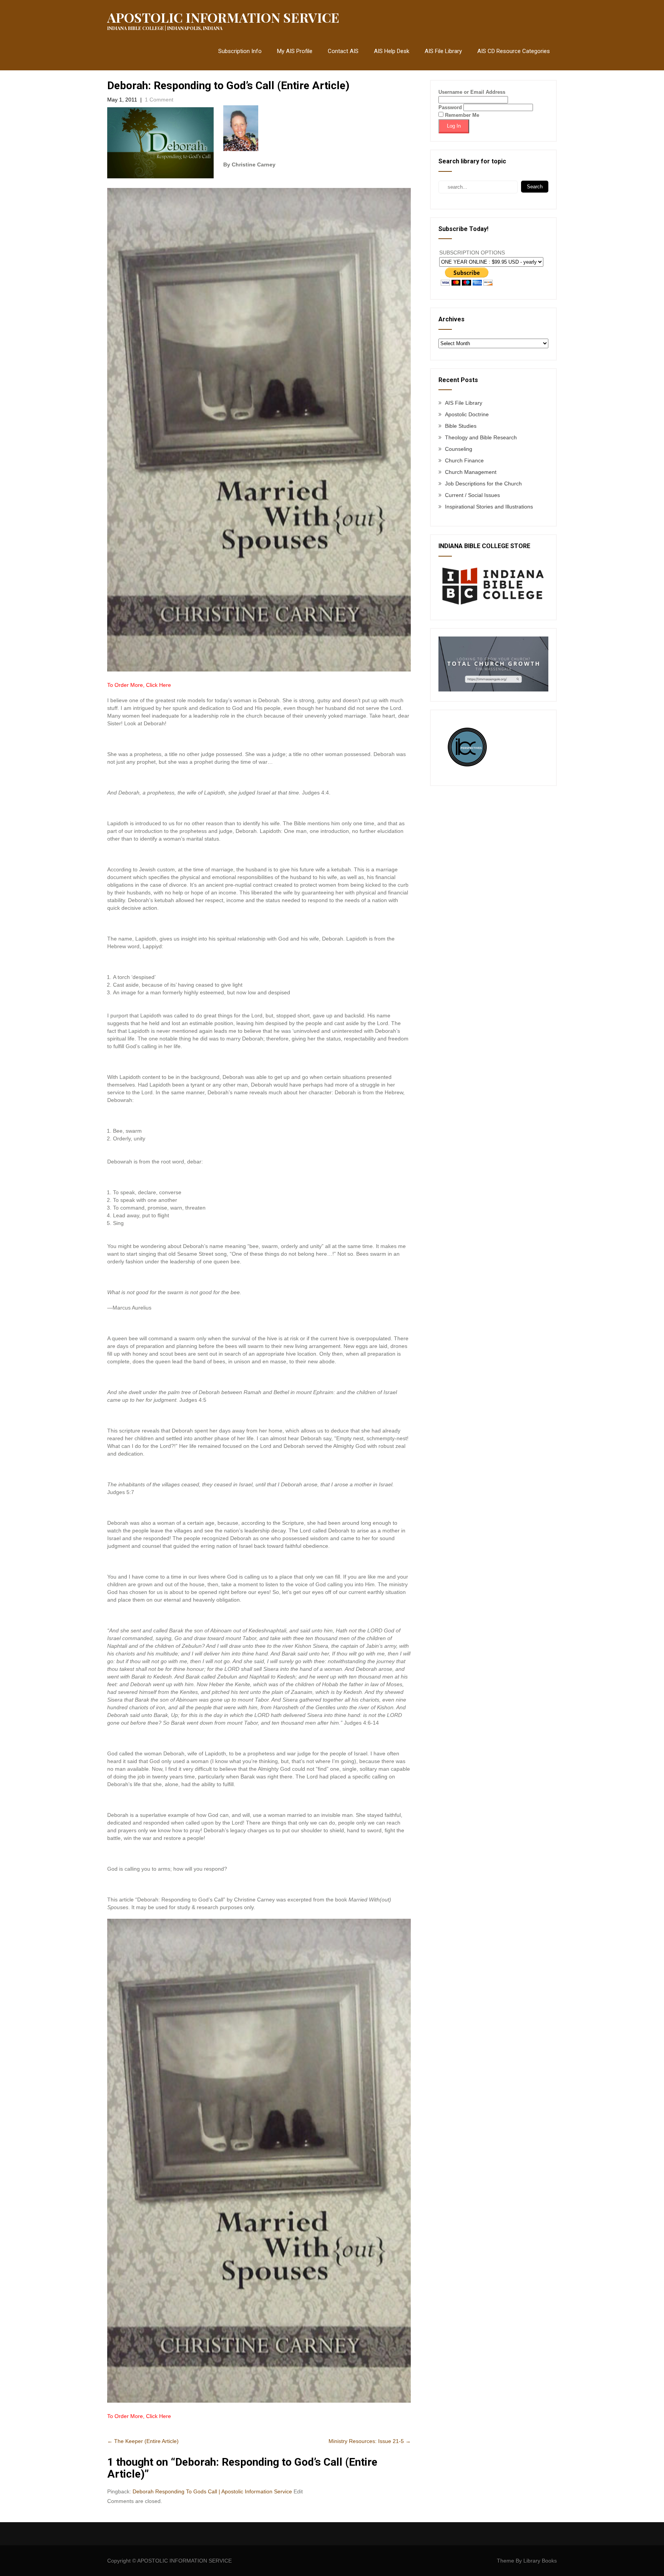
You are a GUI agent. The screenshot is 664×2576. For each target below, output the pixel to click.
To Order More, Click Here (139, 685)
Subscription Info (240, 51)
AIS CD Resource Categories (514, 51)
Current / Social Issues (472, 495)
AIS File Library (443, 51)
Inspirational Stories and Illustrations (489, 507)
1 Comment (159, 100)
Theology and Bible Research (481, 437)
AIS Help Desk (392, 51)
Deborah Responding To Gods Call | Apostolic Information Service (212, 2491)
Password (450, 107)
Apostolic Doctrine (467, 414)
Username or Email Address (472, 92)
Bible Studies (461, 426)
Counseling (459, 449)
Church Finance (464, 460)
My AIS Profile (295, 51)
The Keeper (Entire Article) (143, 2441)
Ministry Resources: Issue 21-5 (370, 2441)
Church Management (471, 472)
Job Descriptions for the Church (483, 484)
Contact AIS (343, 51)
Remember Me (461, 115)
